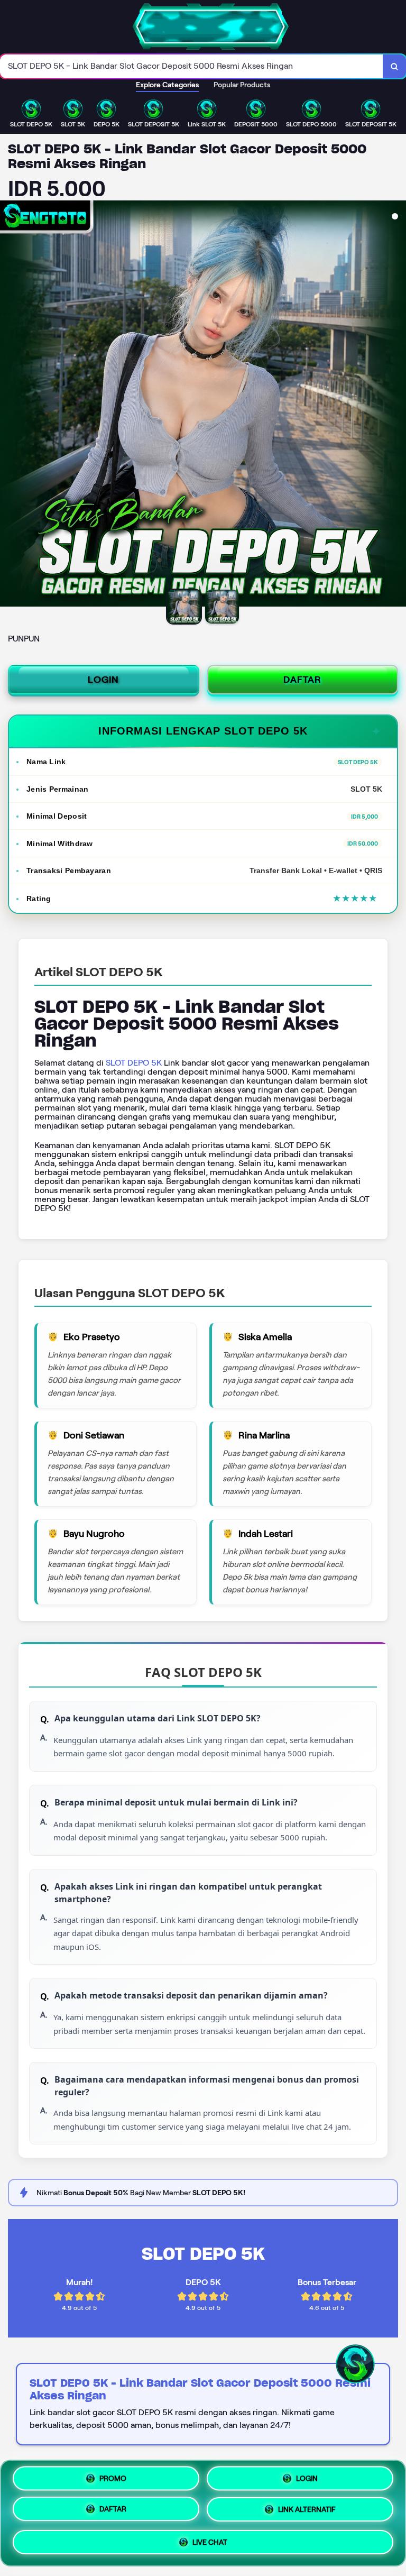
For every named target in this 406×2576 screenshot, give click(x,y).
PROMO (113, 2477)
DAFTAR (302, 680)
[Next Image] (398, 405)
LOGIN (103, 680)
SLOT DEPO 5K (134, 1063)
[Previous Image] (8, 405)
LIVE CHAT (210, 2545)
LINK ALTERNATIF (307, 2513)
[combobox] (192, 66)
